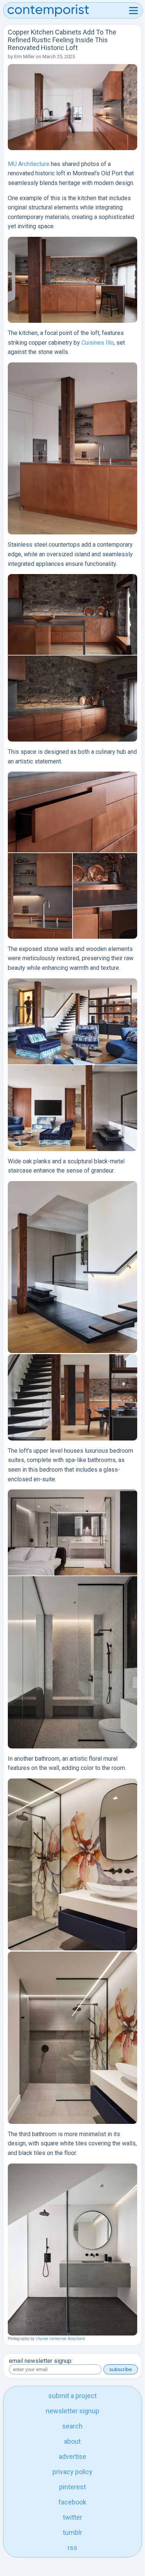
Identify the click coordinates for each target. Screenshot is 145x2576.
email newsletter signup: (41, 2361)
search (72, 2426)
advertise (72, 2456)
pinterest (72, 2487)
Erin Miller (24, 57)
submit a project (72, 2396)
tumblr (72, 2532)
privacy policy (72, 2472)
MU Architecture (29, 164)
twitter (72, 2517)
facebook (72, 2502)
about (72, 2441)
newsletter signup (72, 2411)
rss (72, 2548)
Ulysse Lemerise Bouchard (60, 2339)
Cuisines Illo (98, 343)
